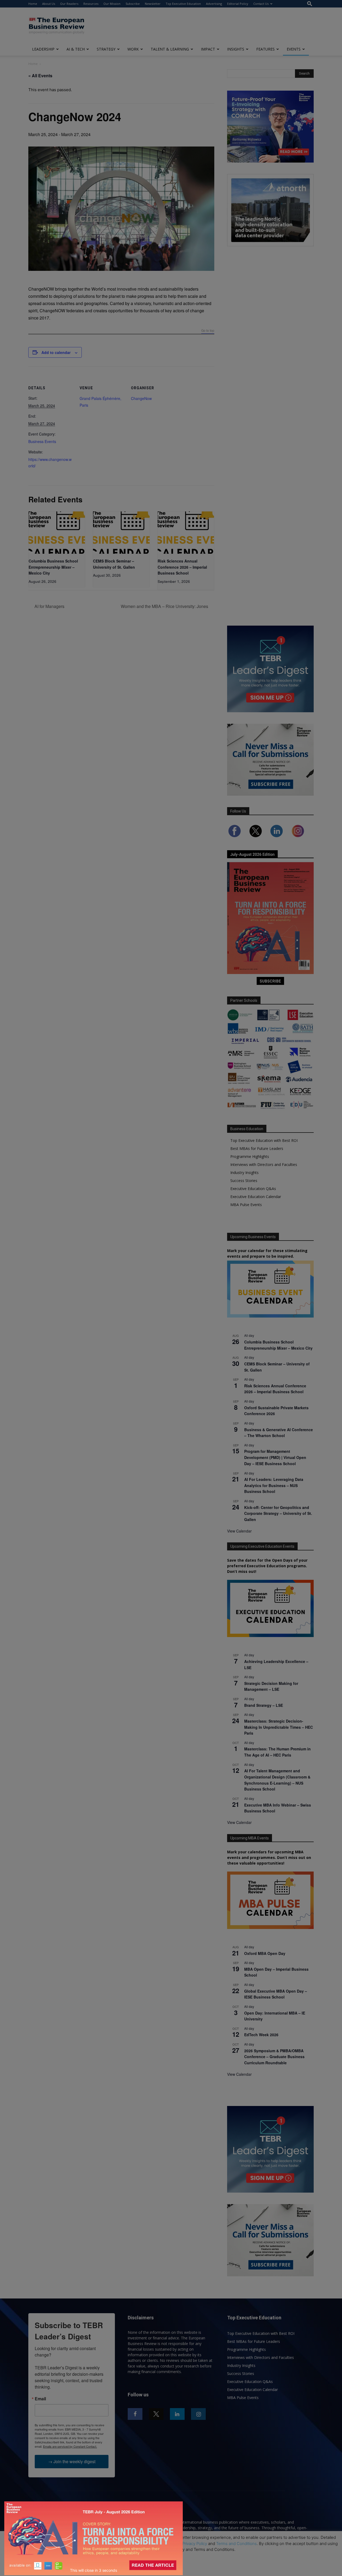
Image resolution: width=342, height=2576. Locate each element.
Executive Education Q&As (253, 1189)
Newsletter (153, 4)
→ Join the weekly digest (72, 2461)
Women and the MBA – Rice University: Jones (165, 606)
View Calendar (239, 1531)
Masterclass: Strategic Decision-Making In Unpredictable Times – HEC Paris (279, 1727)
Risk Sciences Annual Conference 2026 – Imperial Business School (182, 567)
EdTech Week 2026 (261, 2035)
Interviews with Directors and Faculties (264, 1164)
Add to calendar (56, 352)
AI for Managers (49, 606)
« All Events (40, 76)
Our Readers (69, 4)
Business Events (42, 441)
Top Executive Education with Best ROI (264, 1140)
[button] (310, 4)
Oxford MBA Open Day (265, 1953)
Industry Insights (244, 1173)
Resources (91, 4)
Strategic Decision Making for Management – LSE (271, 1686)
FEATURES (265, 49)
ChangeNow (141, 398)
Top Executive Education (183, 4)
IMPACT (208, 49)
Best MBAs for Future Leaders (257, 1148)
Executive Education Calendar (256, 1197)
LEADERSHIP (43, 49)
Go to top (208, 331)
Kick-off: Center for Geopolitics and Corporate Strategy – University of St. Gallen (278, 1513)
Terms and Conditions (236, 2544)
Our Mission (112, 4)
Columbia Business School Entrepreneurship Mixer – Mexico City (53, 567)
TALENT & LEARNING (170, 49)
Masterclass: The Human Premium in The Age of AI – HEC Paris (277, 1752)
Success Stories (244, 1181)
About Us (49, 4)
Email (40, 2399)
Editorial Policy (238, 4)
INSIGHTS (236, 49)
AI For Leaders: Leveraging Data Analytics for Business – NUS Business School (274, 1485)
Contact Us (261, 4)
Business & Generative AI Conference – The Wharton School (279, 1433)
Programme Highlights (250, 1156)
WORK (133, 49)
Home (33, 4)
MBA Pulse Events (246, 1205)
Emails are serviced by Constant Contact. (70, 2446)
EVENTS (294, 49)
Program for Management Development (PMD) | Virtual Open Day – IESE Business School (275, 1457)
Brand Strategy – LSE (264, 1705)
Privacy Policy (195, 2544)
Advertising (214, 4)
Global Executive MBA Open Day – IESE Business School (276, 1994)
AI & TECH (76, 49)
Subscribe (133, 4)
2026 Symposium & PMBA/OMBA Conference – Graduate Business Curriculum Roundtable (274, 2057)
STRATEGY (106, 49)
